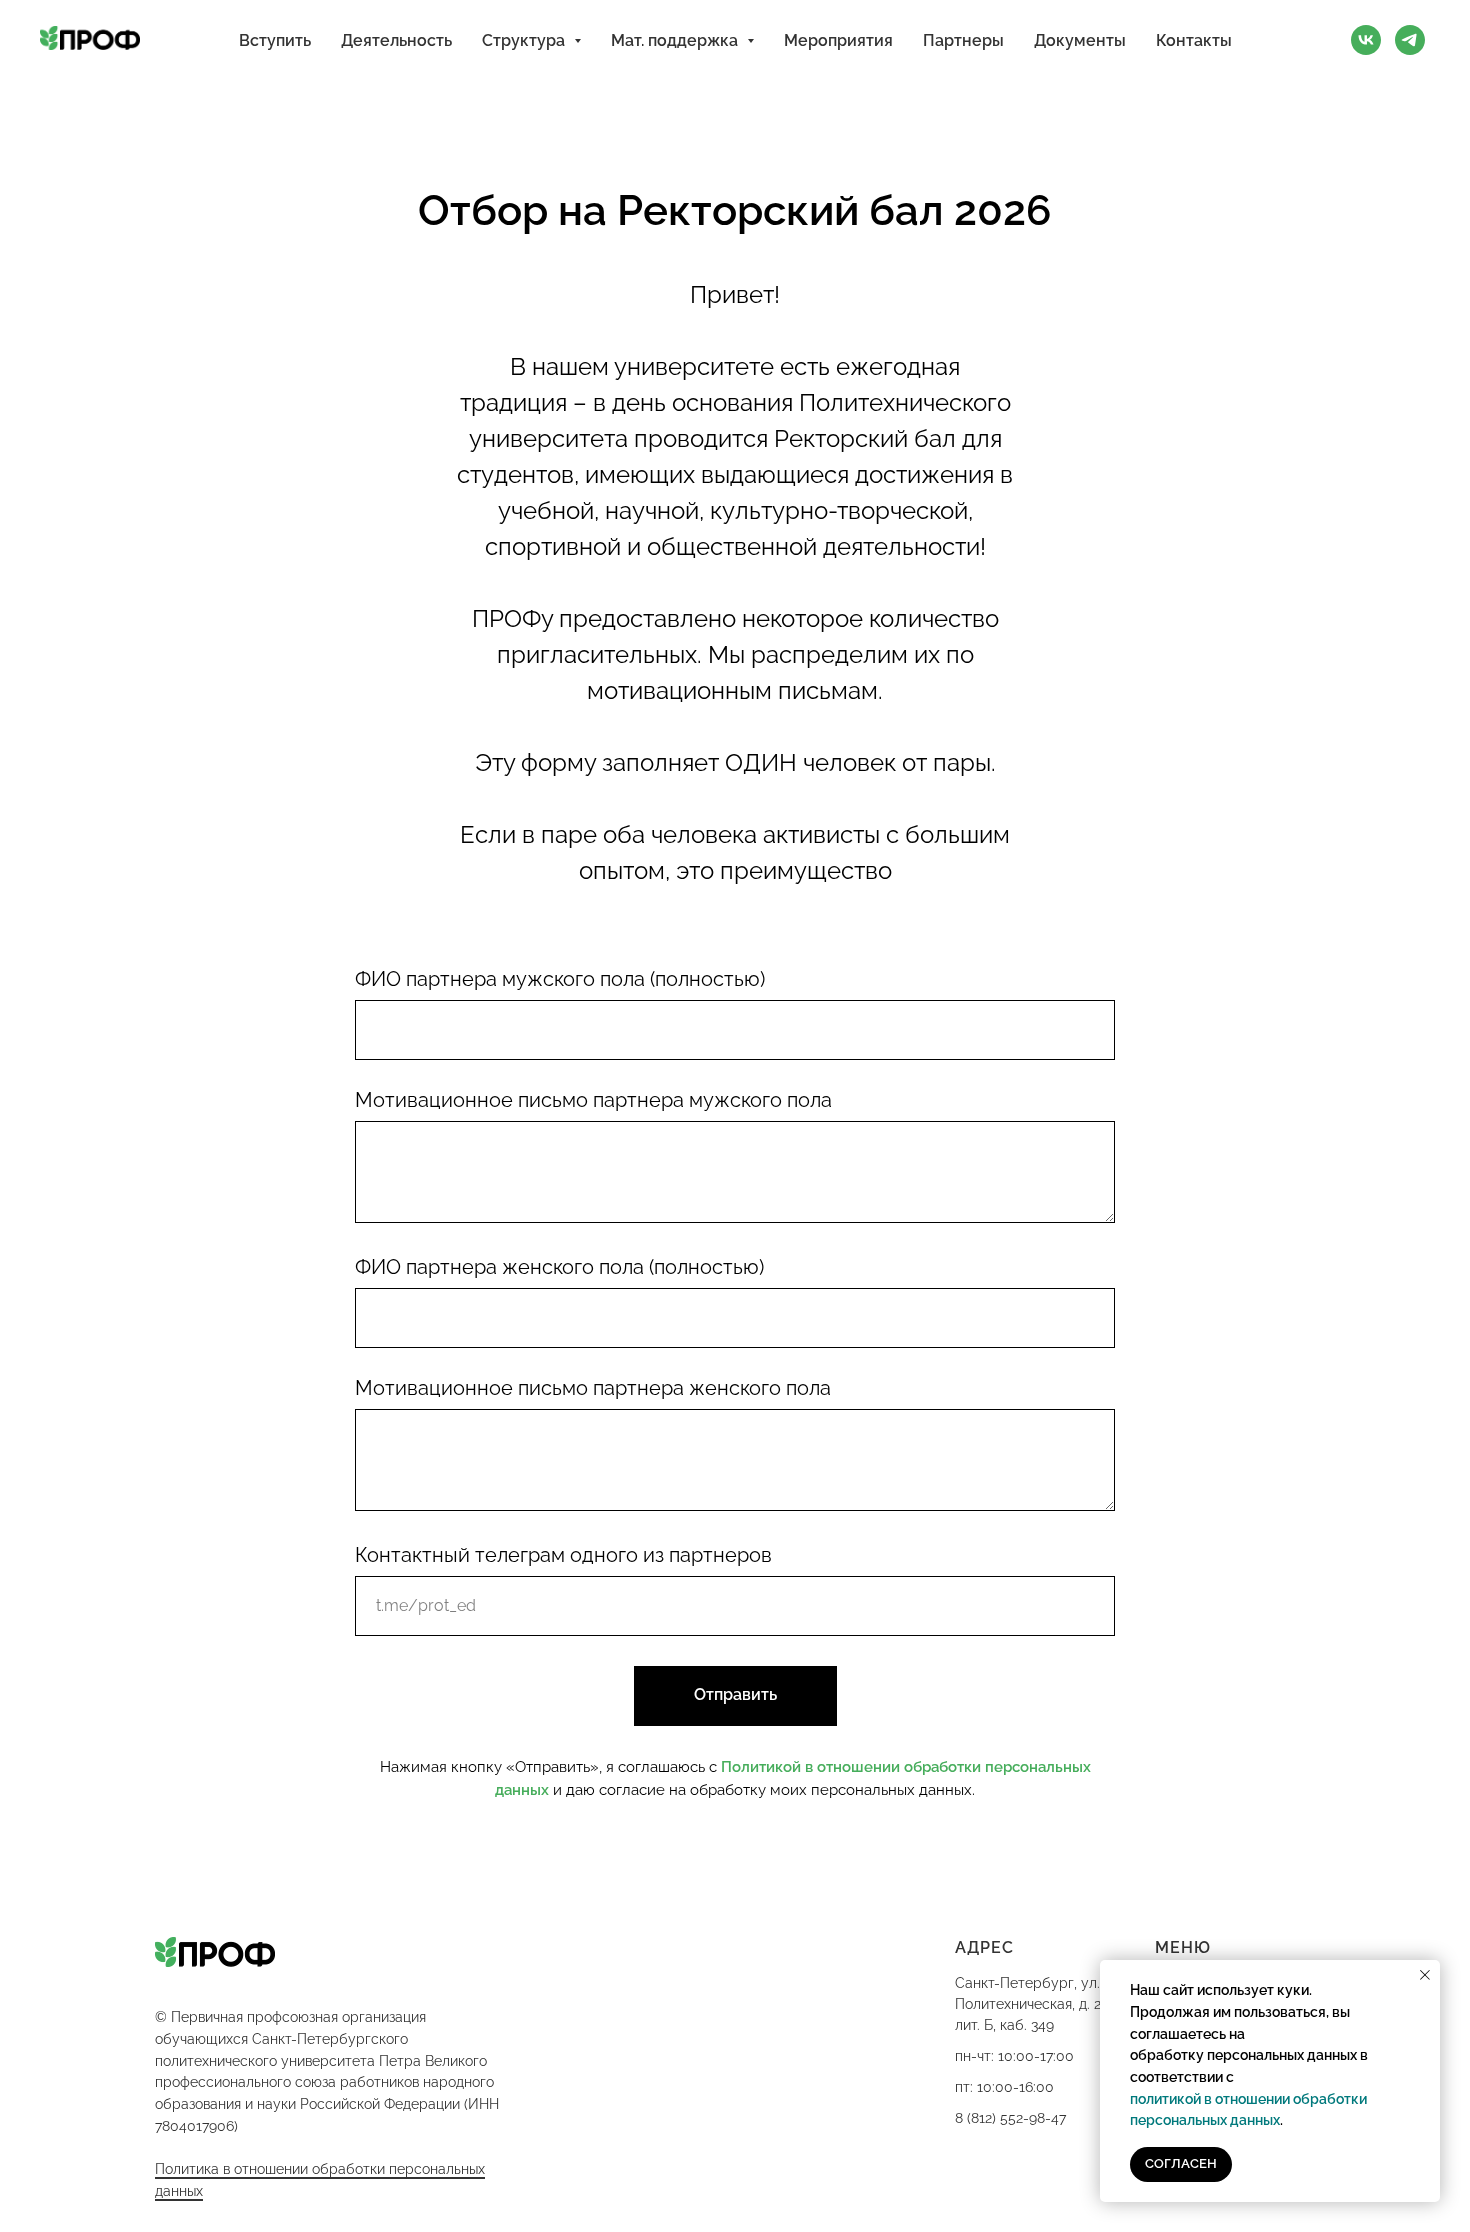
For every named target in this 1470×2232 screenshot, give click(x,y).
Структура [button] (525, 40)
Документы (1080, 40)
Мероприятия (838, 40)
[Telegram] (1410, 40)
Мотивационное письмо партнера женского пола (593, 1388)
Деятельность (396, 40)
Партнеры (963, 40)
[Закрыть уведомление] (1425, 1975)
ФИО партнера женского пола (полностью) (559, 1267)
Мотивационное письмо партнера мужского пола (593, 1100)
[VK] (1366, 40)
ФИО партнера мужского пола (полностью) (560, 979)
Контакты (1194, 40)
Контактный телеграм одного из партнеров (563, 1555)
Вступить (275, 40)
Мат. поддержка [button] (676, 40)
